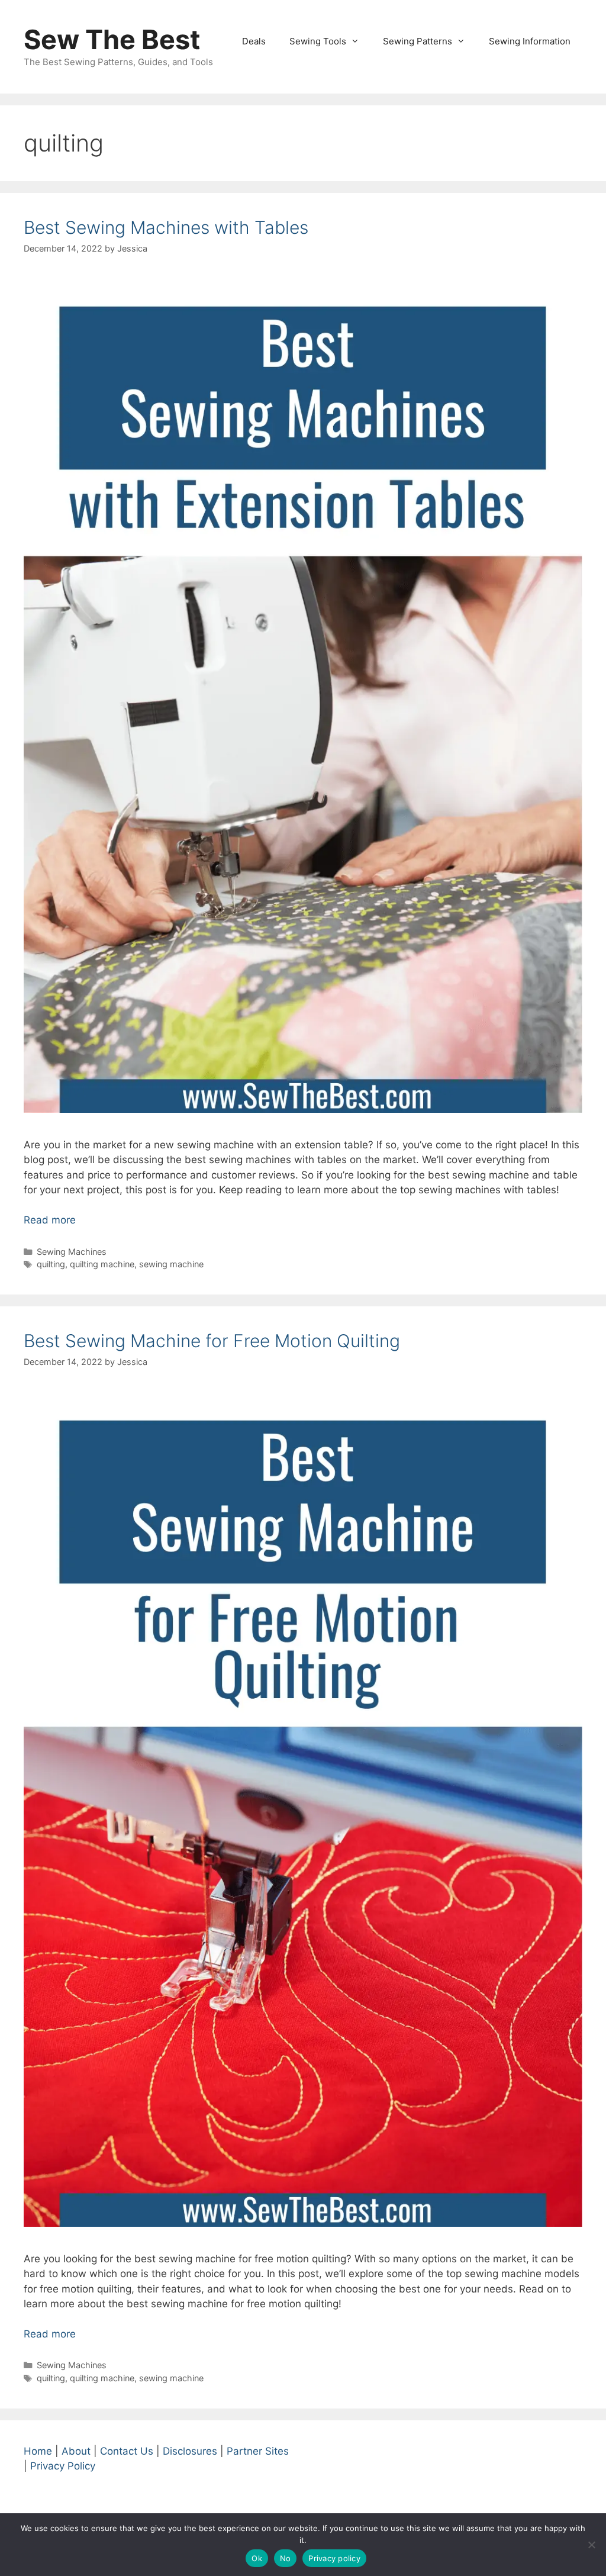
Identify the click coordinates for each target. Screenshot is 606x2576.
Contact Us (127, 2451)
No (286, 2558)
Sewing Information (530, 41)
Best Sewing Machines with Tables (166, 227)
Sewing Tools (318, 41)
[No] (591, 2545)
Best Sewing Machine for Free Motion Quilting (212, 1341)
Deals (254, 41)
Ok (257, 2558)
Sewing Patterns (418, 41)
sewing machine (171, 1264)
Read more (50, 1220)
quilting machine (102, 1264)
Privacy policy (334, 2558)
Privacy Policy (63, 2466)
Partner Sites (258, 2451)
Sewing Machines (72, 1252)
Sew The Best (112, 39)
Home (38, 2451)
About (76, 2451)
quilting (51, 1264)
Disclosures (190, 2451)
